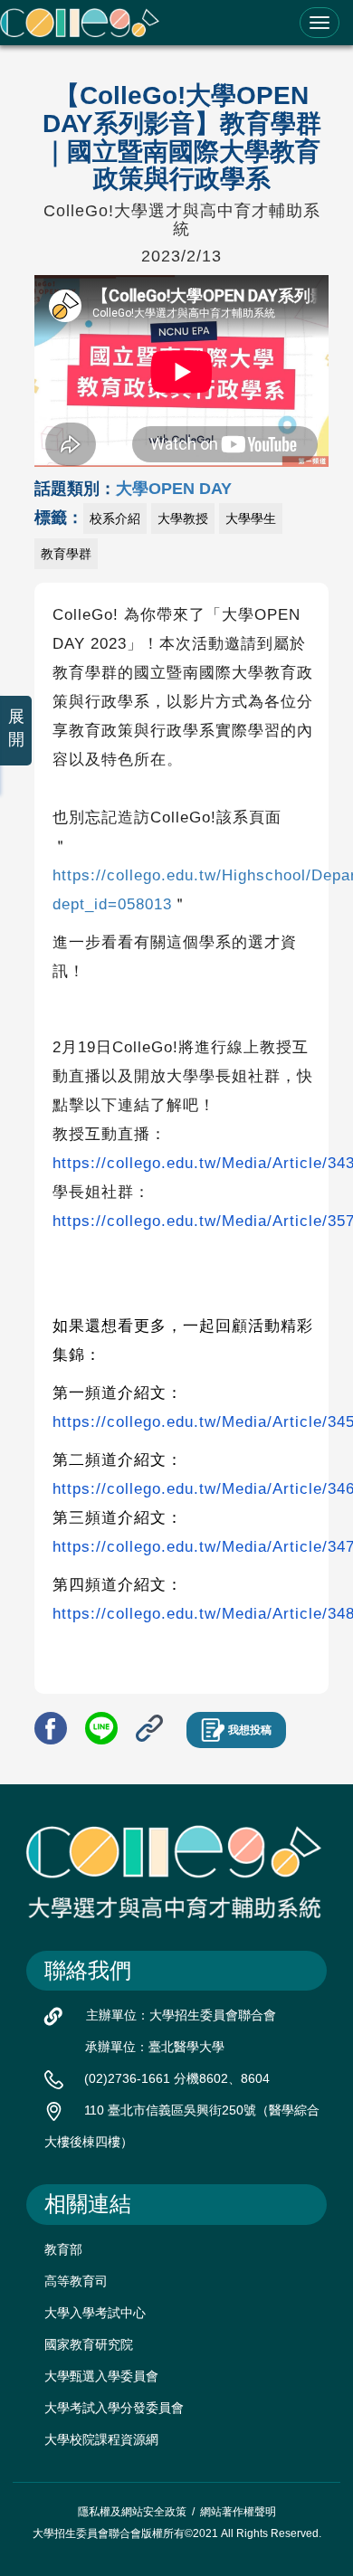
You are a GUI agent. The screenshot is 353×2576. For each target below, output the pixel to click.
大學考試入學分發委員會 (114, 2408)
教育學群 (66, 554)
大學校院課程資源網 (101, 2439)
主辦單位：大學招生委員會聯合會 (181, 2015)
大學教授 (183, 518)
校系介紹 (115, 518)
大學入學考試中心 (95, 2313)
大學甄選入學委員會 (101, 2376)
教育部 (63, 2249)
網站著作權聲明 (238, 2512)
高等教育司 (76, 2281)
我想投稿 (250, 1730)
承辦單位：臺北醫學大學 (155, 2047)
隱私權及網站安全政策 (132, 2512)
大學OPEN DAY (174, 489)
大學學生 (251, 518)
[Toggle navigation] (320, 23)
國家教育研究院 (89, 2344)
